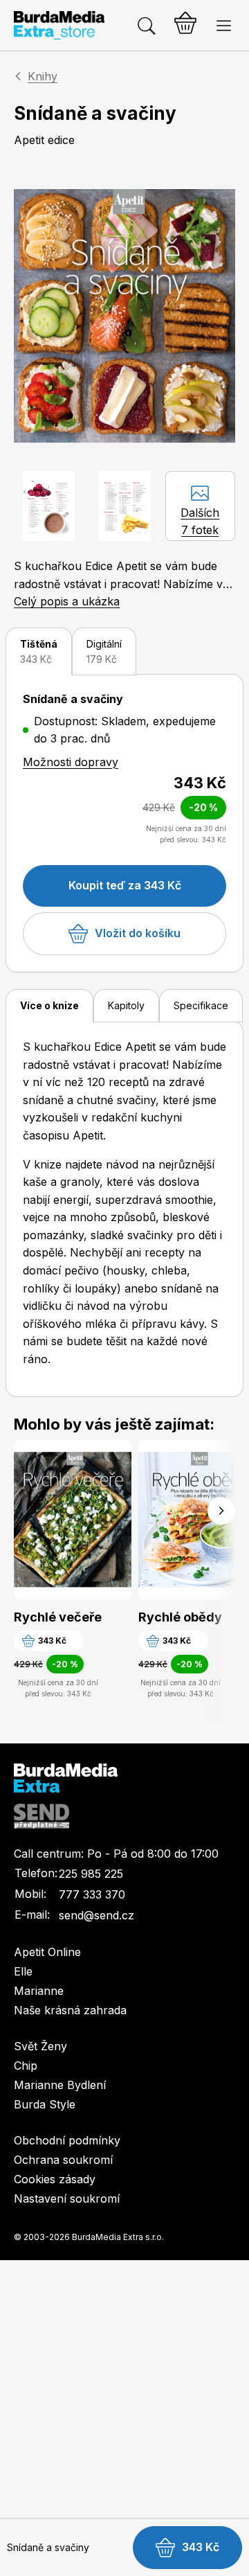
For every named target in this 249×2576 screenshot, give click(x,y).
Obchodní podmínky (67, 2140)
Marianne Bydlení (60, 2085)
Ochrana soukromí (63, 2160)
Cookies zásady (55, 2179)
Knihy (43, 76)
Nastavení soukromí (67, 2199)
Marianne (39, 1991)
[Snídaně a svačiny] (124, 316)
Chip (26, 2066)
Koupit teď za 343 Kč (125, 885)
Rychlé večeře (58, 1617)
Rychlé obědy (180, 1617)
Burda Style (45, 2104)
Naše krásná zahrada (70, 2010)
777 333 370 (92, 1894)
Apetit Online (47, 1952)
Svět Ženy (40, 2046)
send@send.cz (96, 1915)
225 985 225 (91, 1874)
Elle (23, 1971)
